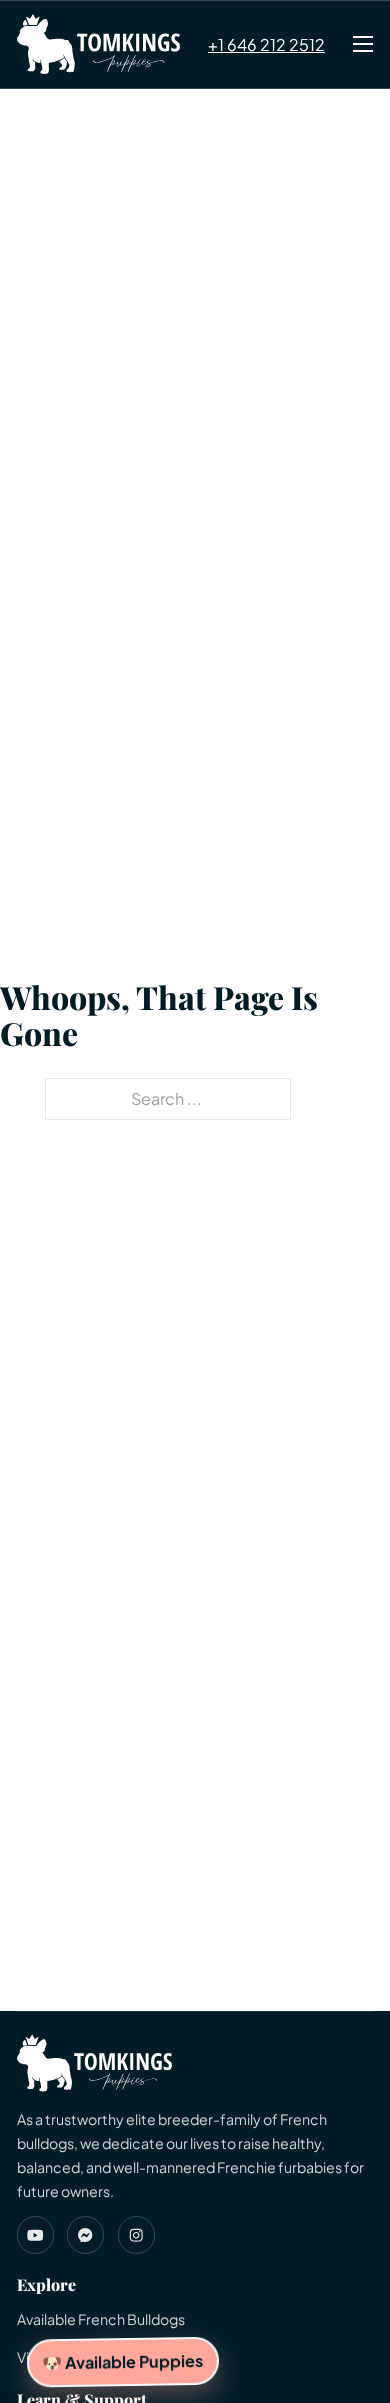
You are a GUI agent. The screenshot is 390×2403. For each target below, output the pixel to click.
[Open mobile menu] (363, 44)
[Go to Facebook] (85, 2234)
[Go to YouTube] (35, 2234)
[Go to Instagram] (136, 2234)
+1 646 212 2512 (266, 44)
